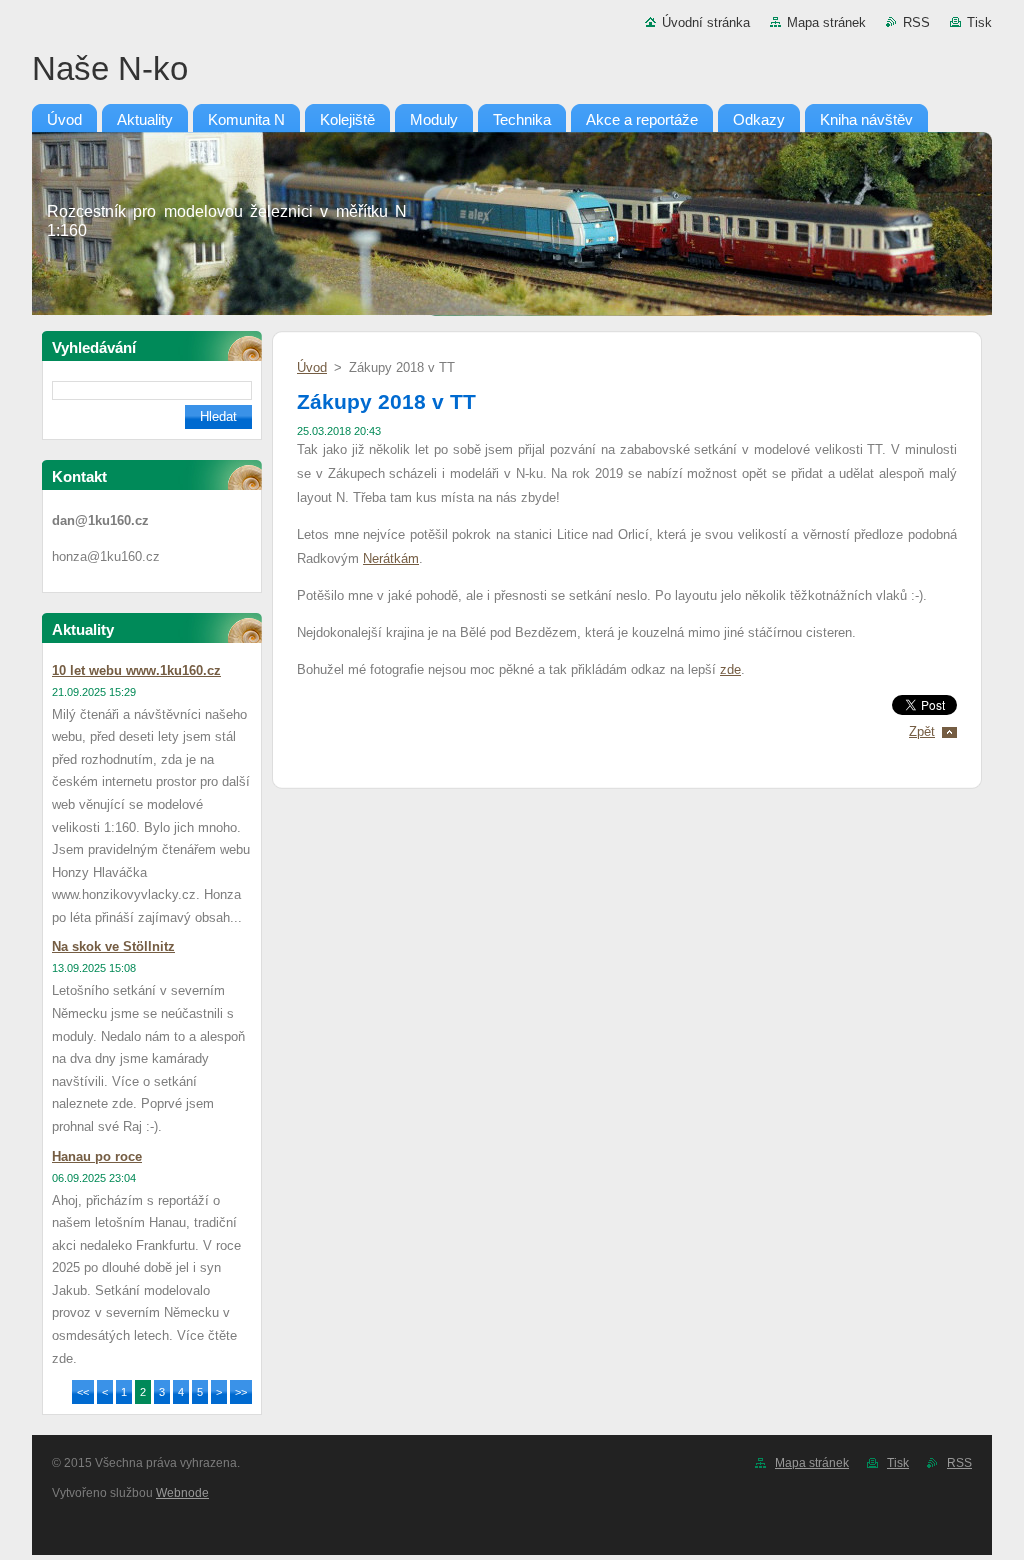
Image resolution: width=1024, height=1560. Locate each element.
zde (730, 669)
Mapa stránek (826, 22)
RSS (916, 22)
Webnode (182, 1493)
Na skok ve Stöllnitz (113, 946)
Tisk (979, 22)
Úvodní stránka (706, 22)
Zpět (922, 731)
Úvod (312, 367)
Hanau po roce (97, 1156)
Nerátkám (391, 558)
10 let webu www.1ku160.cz (136, 670)
